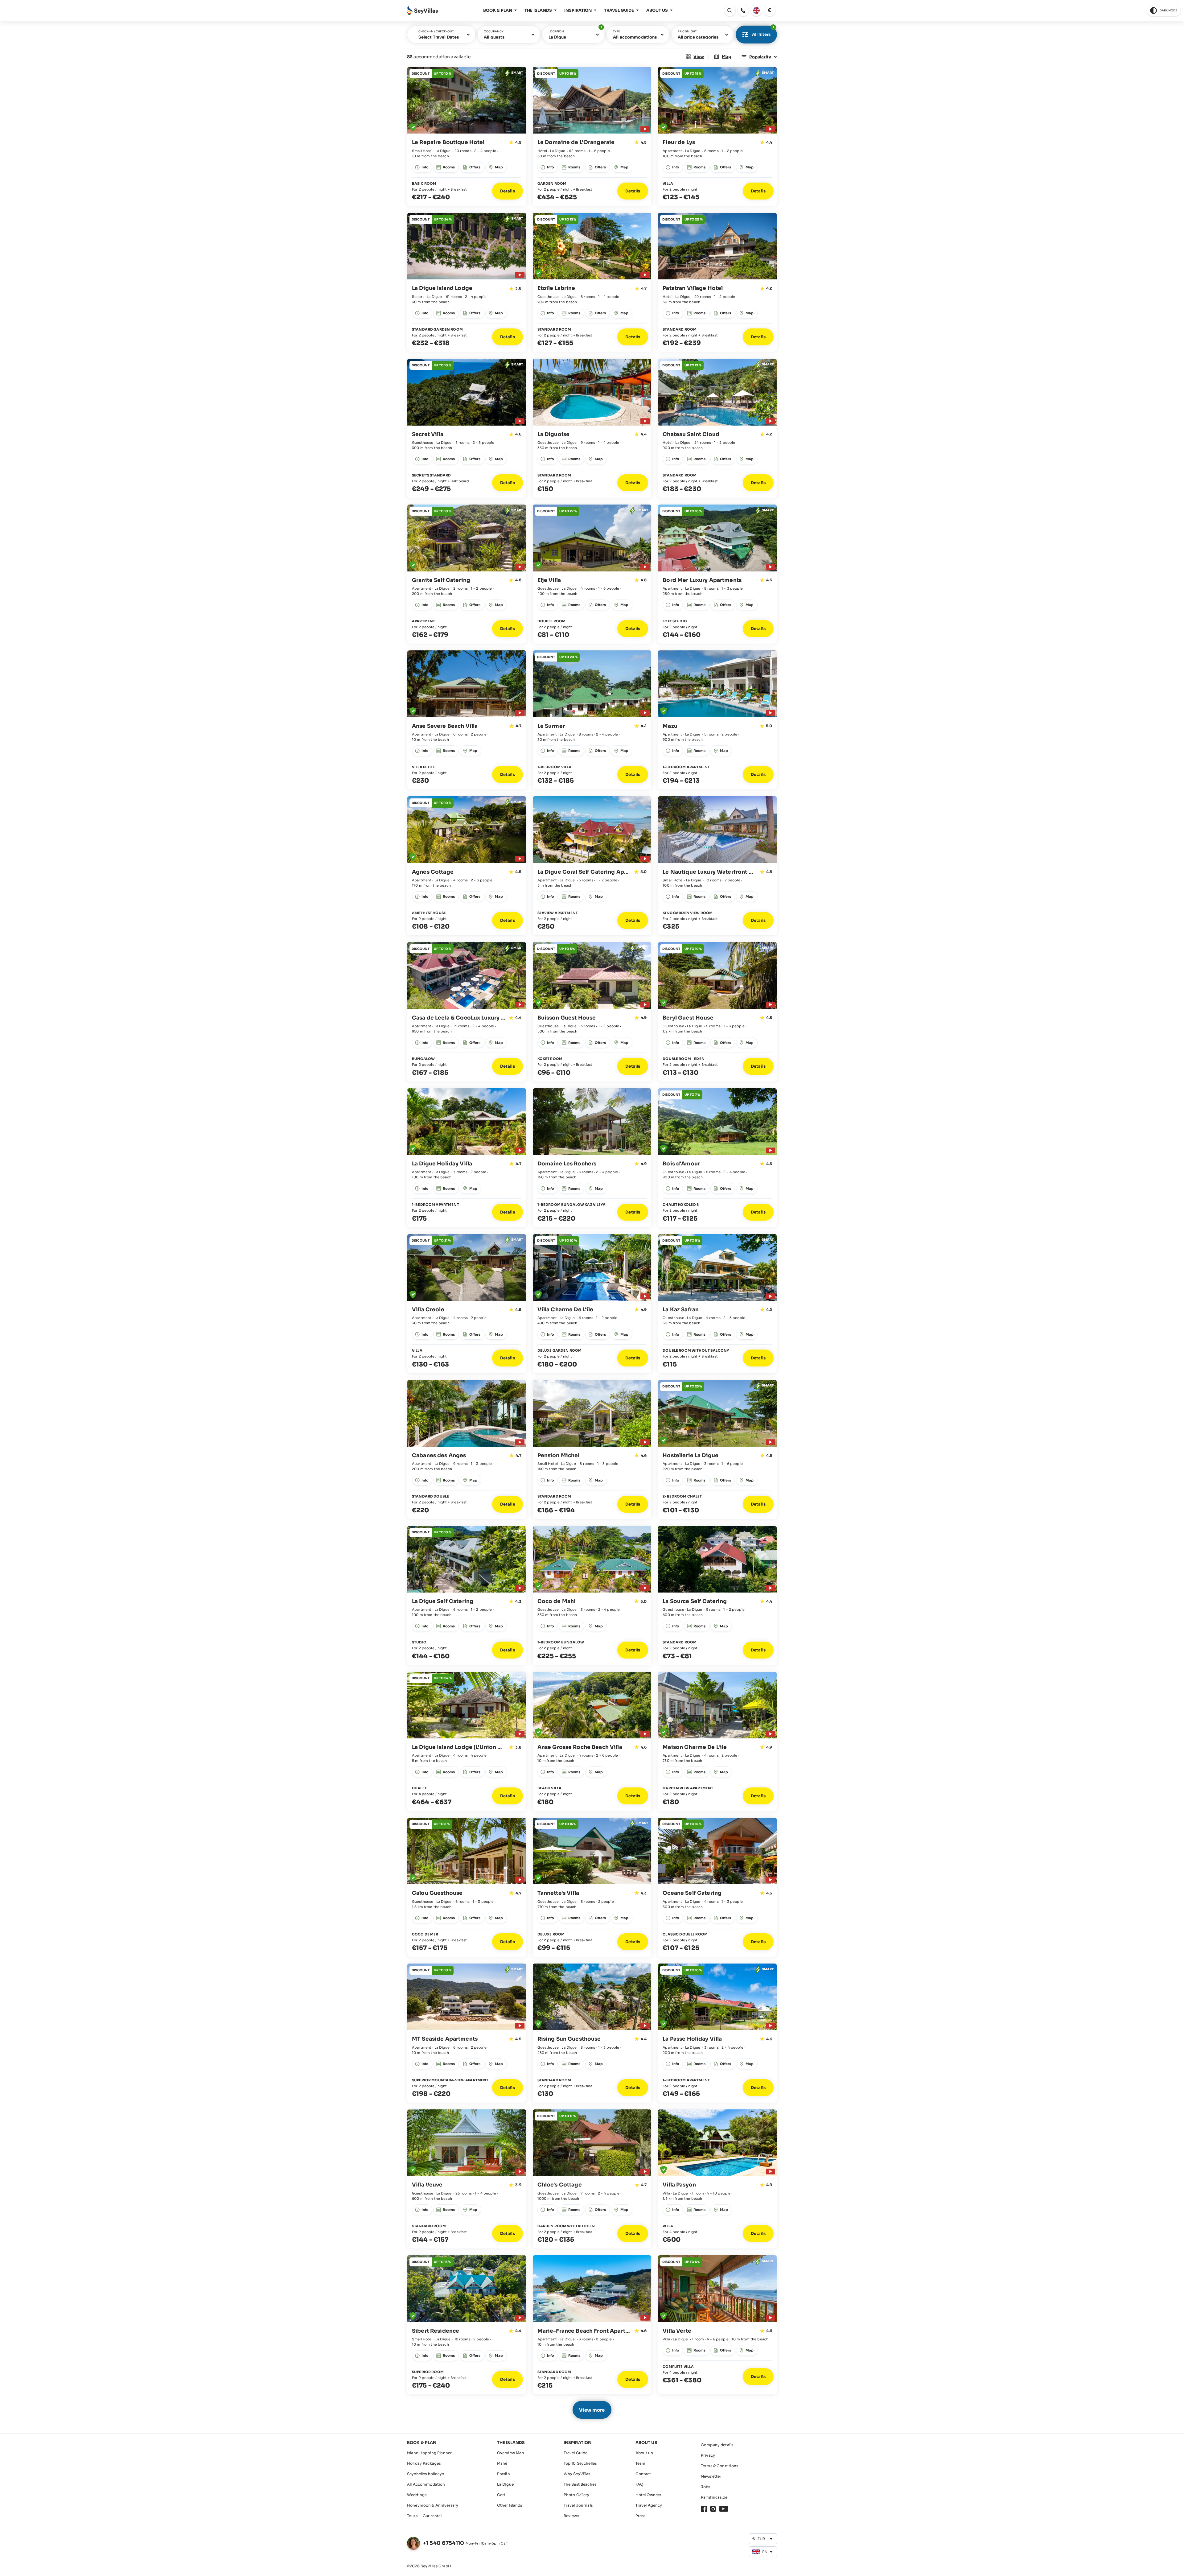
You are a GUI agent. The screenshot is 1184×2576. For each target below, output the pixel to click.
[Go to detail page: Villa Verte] (717, 2325)
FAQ (639, 2484)
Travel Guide (619, 10)
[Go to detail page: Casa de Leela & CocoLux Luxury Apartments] (467, 1012)
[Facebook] (704, 2509)
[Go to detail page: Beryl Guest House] (717, 1012)
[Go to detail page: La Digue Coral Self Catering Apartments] (592, 866)
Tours (412, 2516)
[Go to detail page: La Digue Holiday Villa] (467, 1158)
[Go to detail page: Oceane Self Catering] (717, 1887)
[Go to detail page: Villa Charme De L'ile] (592, 1304)
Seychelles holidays (425, 2474)
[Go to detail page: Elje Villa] (592, 574)
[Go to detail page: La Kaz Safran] (717, 1304)
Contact (643, 2474)
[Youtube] (724, 2509)
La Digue (505, 2484)
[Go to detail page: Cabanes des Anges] (467, 1450)
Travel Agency (649, 2505)
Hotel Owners (648, 2495)
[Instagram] (713, 2509)
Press (641, 2516)
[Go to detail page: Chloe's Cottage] (592, 2179)
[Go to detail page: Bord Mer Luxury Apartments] (717, 574)
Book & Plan (498, 10)
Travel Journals (578, 2505)
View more (592, 2410)
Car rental (432, 2516)
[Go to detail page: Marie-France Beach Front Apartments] (592, 2325)
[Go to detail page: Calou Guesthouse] (467, 1887)
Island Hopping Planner (429, 2453)
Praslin (504, 2474)
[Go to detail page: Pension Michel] (592, 1450)
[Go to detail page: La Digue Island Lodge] (467, 282)
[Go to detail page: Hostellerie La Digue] (717, 1450)
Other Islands (510, 2505)
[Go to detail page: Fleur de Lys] (717, 136)
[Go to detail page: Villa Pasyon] (717, 2179)
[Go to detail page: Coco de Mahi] (592, 1595)
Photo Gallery (577, 2495)
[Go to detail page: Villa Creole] (467, 1304)
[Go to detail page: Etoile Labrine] (592, 282)
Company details (717, 2445)
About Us (657, 10)
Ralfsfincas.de (714, 2497)
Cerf (501, 2495)
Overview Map (511, 2453)
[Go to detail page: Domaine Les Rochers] (592, 1158)
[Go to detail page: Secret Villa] (467, 428)
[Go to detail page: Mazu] (717, 720)
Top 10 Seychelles (580, 2463)
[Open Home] (422, 11)
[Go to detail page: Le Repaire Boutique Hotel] (467, 136)
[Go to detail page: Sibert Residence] (467, 2325)
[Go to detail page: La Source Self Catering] (717, 1595)
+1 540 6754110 (444, 2543)
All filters (763, 31)
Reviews (571, 2516)
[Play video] (644, 128)
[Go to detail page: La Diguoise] (592, 428)
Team (641, 2463)
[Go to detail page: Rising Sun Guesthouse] (592, 2033)
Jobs (706, 2487)
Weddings (417, 2495)
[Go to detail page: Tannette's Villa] (592, 1887)
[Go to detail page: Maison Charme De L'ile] (717, 1741)
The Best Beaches (580, 2484)
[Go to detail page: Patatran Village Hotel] (717, 282)
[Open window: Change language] (756, 10)
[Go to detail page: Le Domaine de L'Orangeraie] (592, 136)
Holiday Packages (424, 2463)
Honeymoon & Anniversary (433, 2505)
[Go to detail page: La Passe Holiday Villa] (717, 2033)
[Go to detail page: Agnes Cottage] (467, 866)
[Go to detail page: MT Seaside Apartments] (467, 2033)
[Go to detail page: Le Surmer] (592, 720)
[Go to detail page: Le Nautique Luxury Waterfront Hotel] (717, 866)
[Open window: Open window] (743, 10)
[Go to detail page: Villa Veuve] (467, 2179)
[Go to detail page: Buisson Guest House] (592, 1012)
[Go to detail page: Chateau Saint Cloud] (717, 428)
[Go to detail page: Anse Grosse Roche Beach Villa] (592, 1741)
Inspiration (578, 10)
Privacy (708, 2455)
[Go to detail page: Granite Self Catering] (467, 574)
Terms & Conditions (720, 2466)
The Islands (538, 10)
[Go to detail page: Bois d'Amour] (717, 1158)
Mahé (502, 2463)
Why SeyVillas (577, 2474)
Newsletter (711, 2476)
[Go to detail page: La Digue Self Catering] (467, 1595)
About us (644, 2453)
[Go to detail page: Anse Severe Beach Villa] (467, 720)
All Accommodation (426, 2484)
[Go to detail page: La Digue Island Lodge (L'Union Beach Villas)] (467, 1741)
